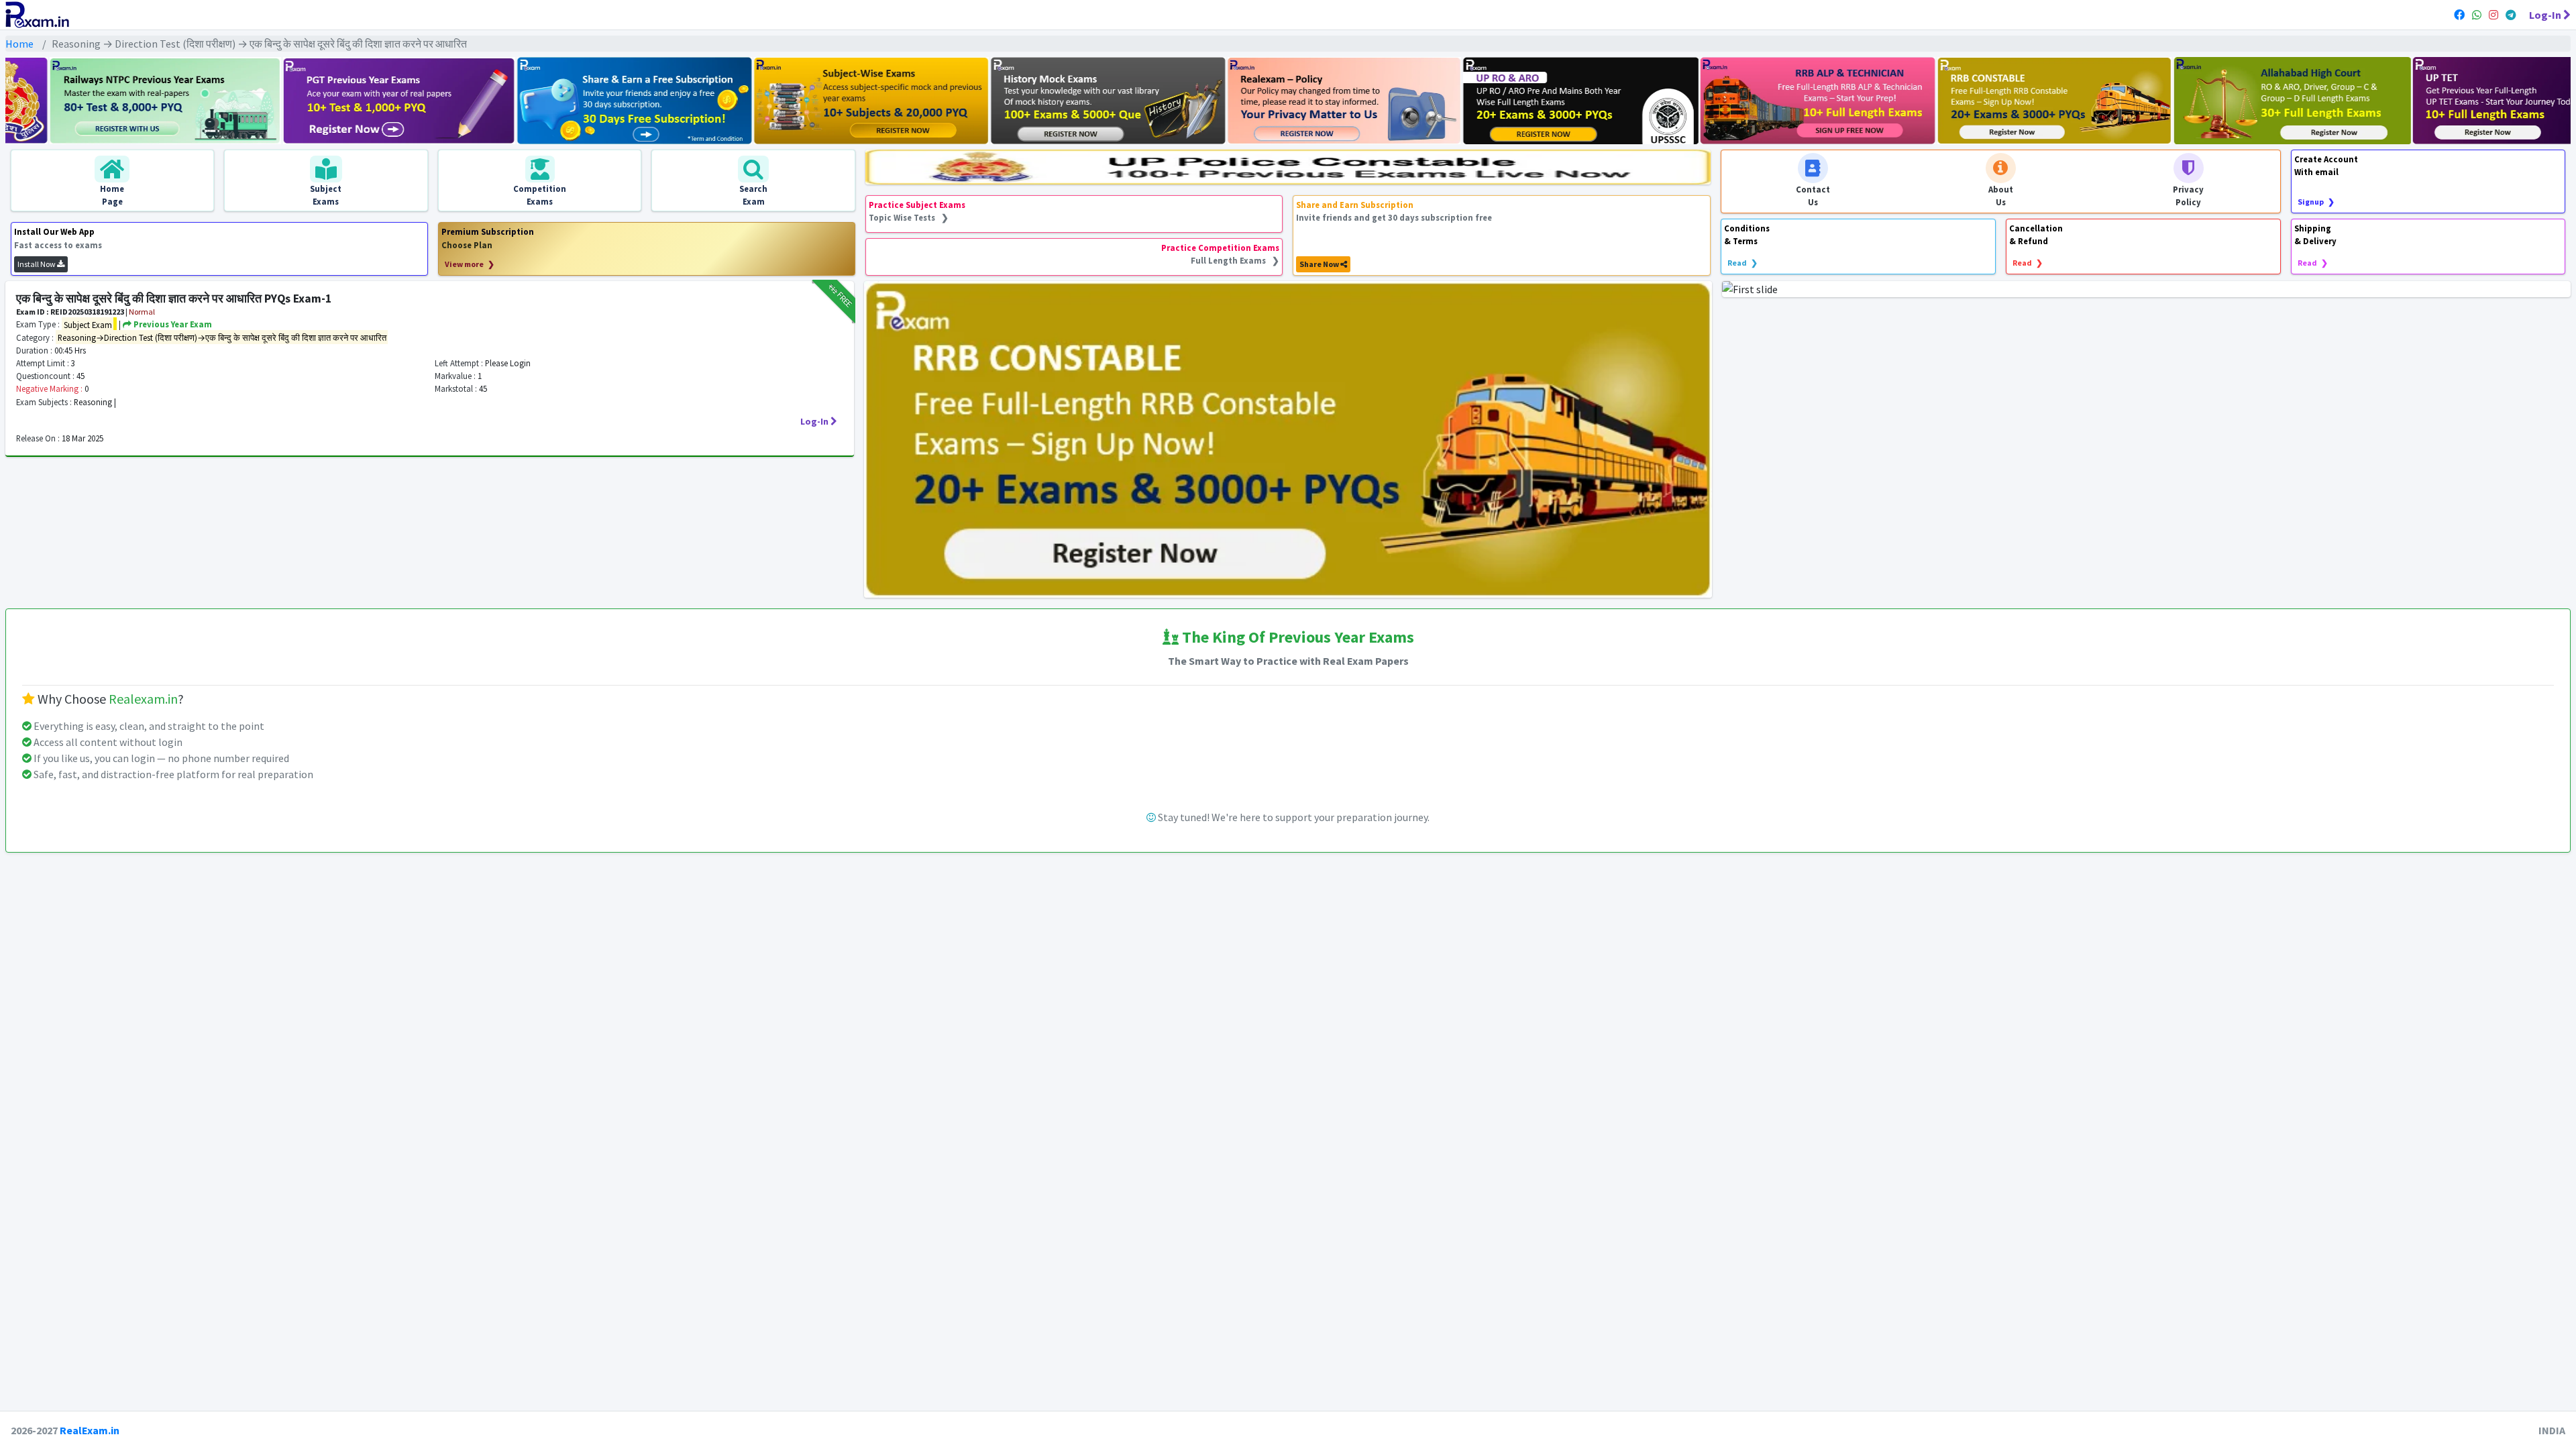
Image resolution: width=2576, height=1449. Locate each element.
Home (19, 44)
